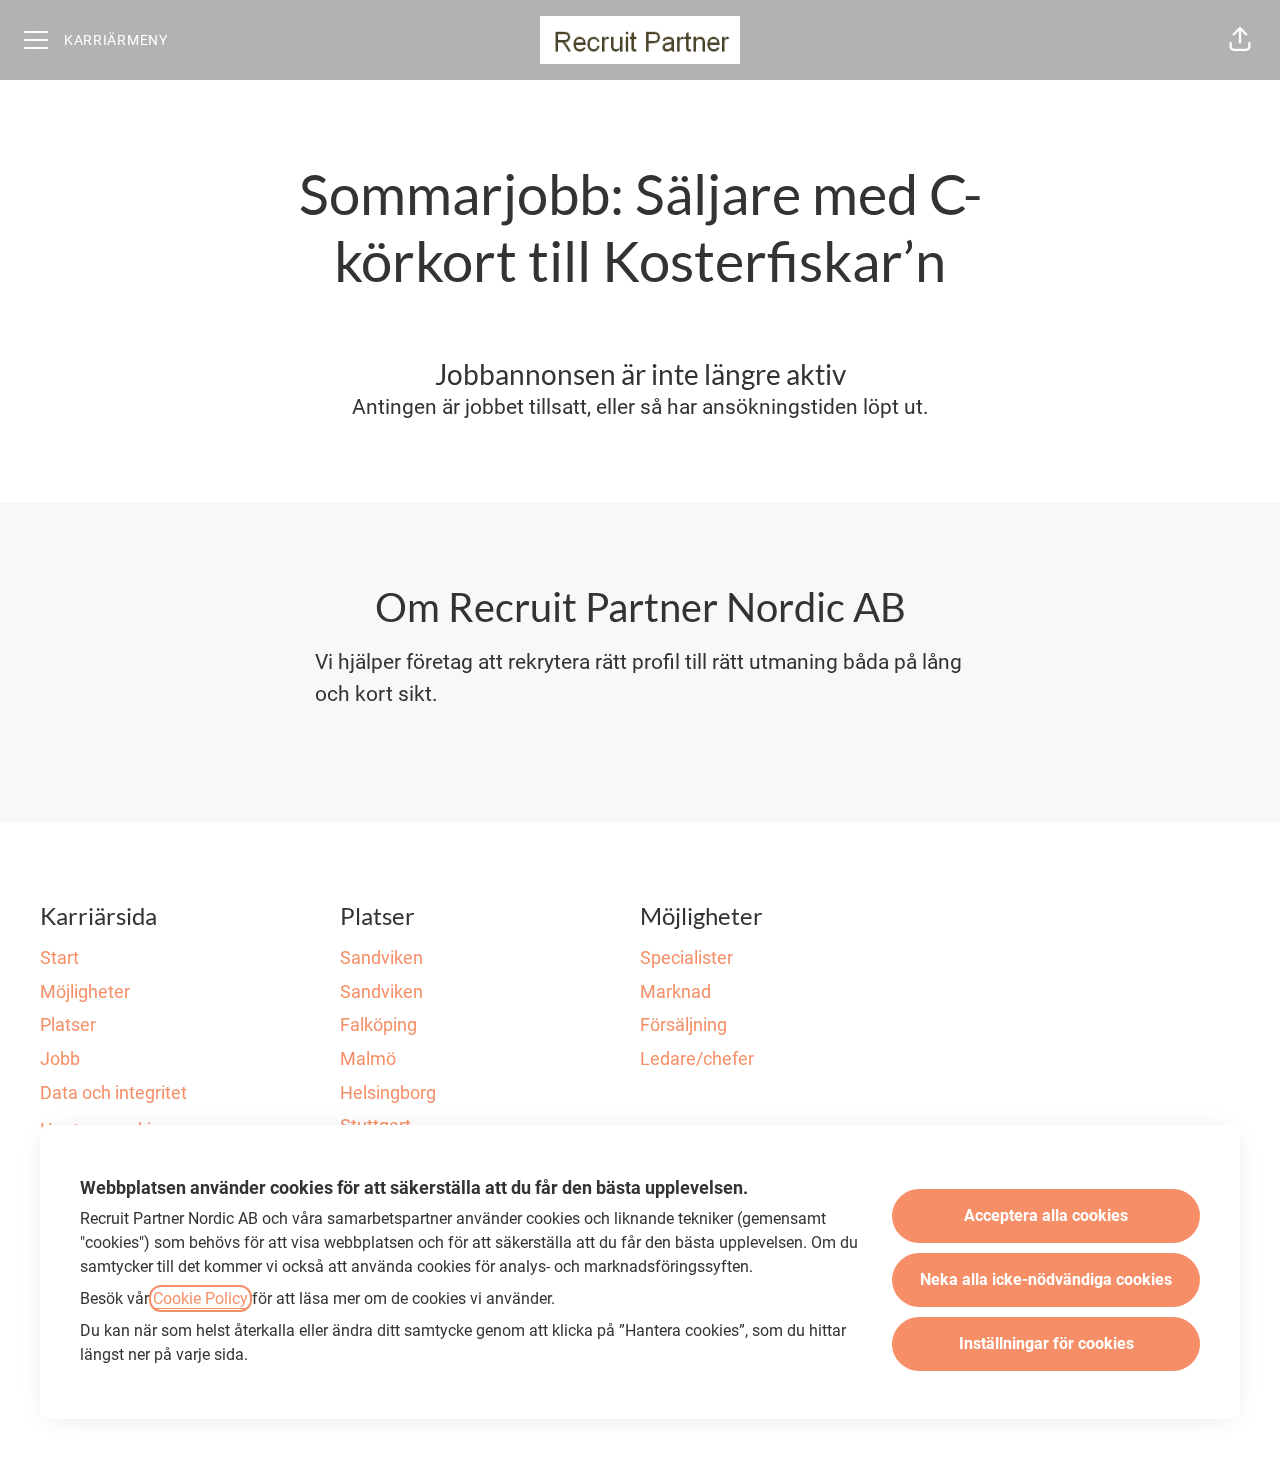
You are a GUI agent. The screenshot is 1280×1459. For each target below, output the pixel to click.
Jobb (60, 1058)
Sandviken (381, 957)
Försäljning (683, 1024)
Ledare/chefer (697, 1058)
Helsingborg (388, 1092)
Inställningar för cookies (1046, 1343)
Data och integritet (113, 1092)
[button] (1240, 40)
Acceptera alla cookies (1046, 1215)
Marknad (675, 991)
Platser (68, 1024)
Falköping (378, 1024)
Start (59, 957)
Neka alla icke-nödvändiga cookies (1046, 1279)
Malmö (368, 1058)
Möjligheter (85, 991)
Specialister (686, 957)
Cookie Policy (200, 1298)
